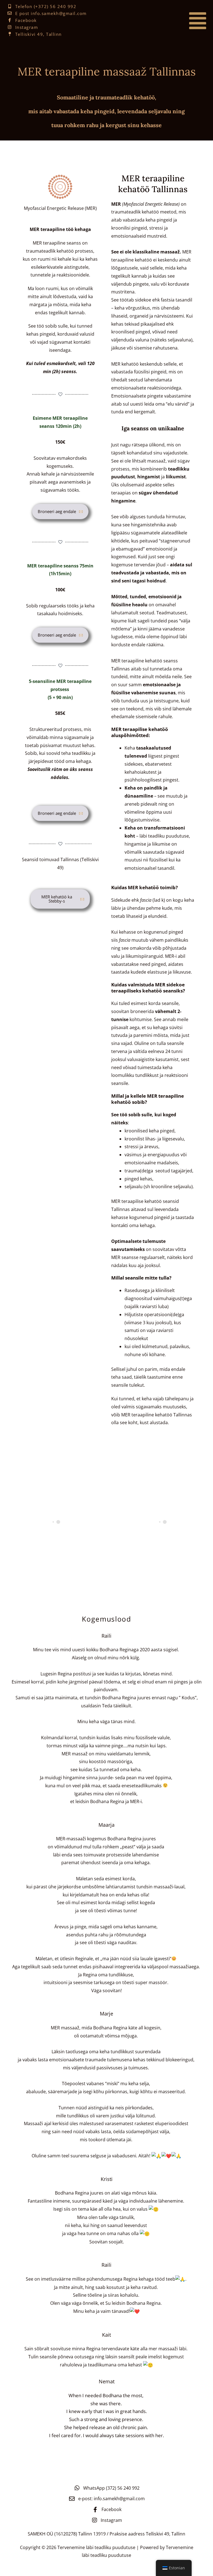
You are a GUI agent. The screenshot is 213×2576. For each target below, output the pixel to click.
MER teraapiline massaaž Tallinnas (107, 71)
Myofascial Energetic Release (151, 204)
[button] (181, 21)
